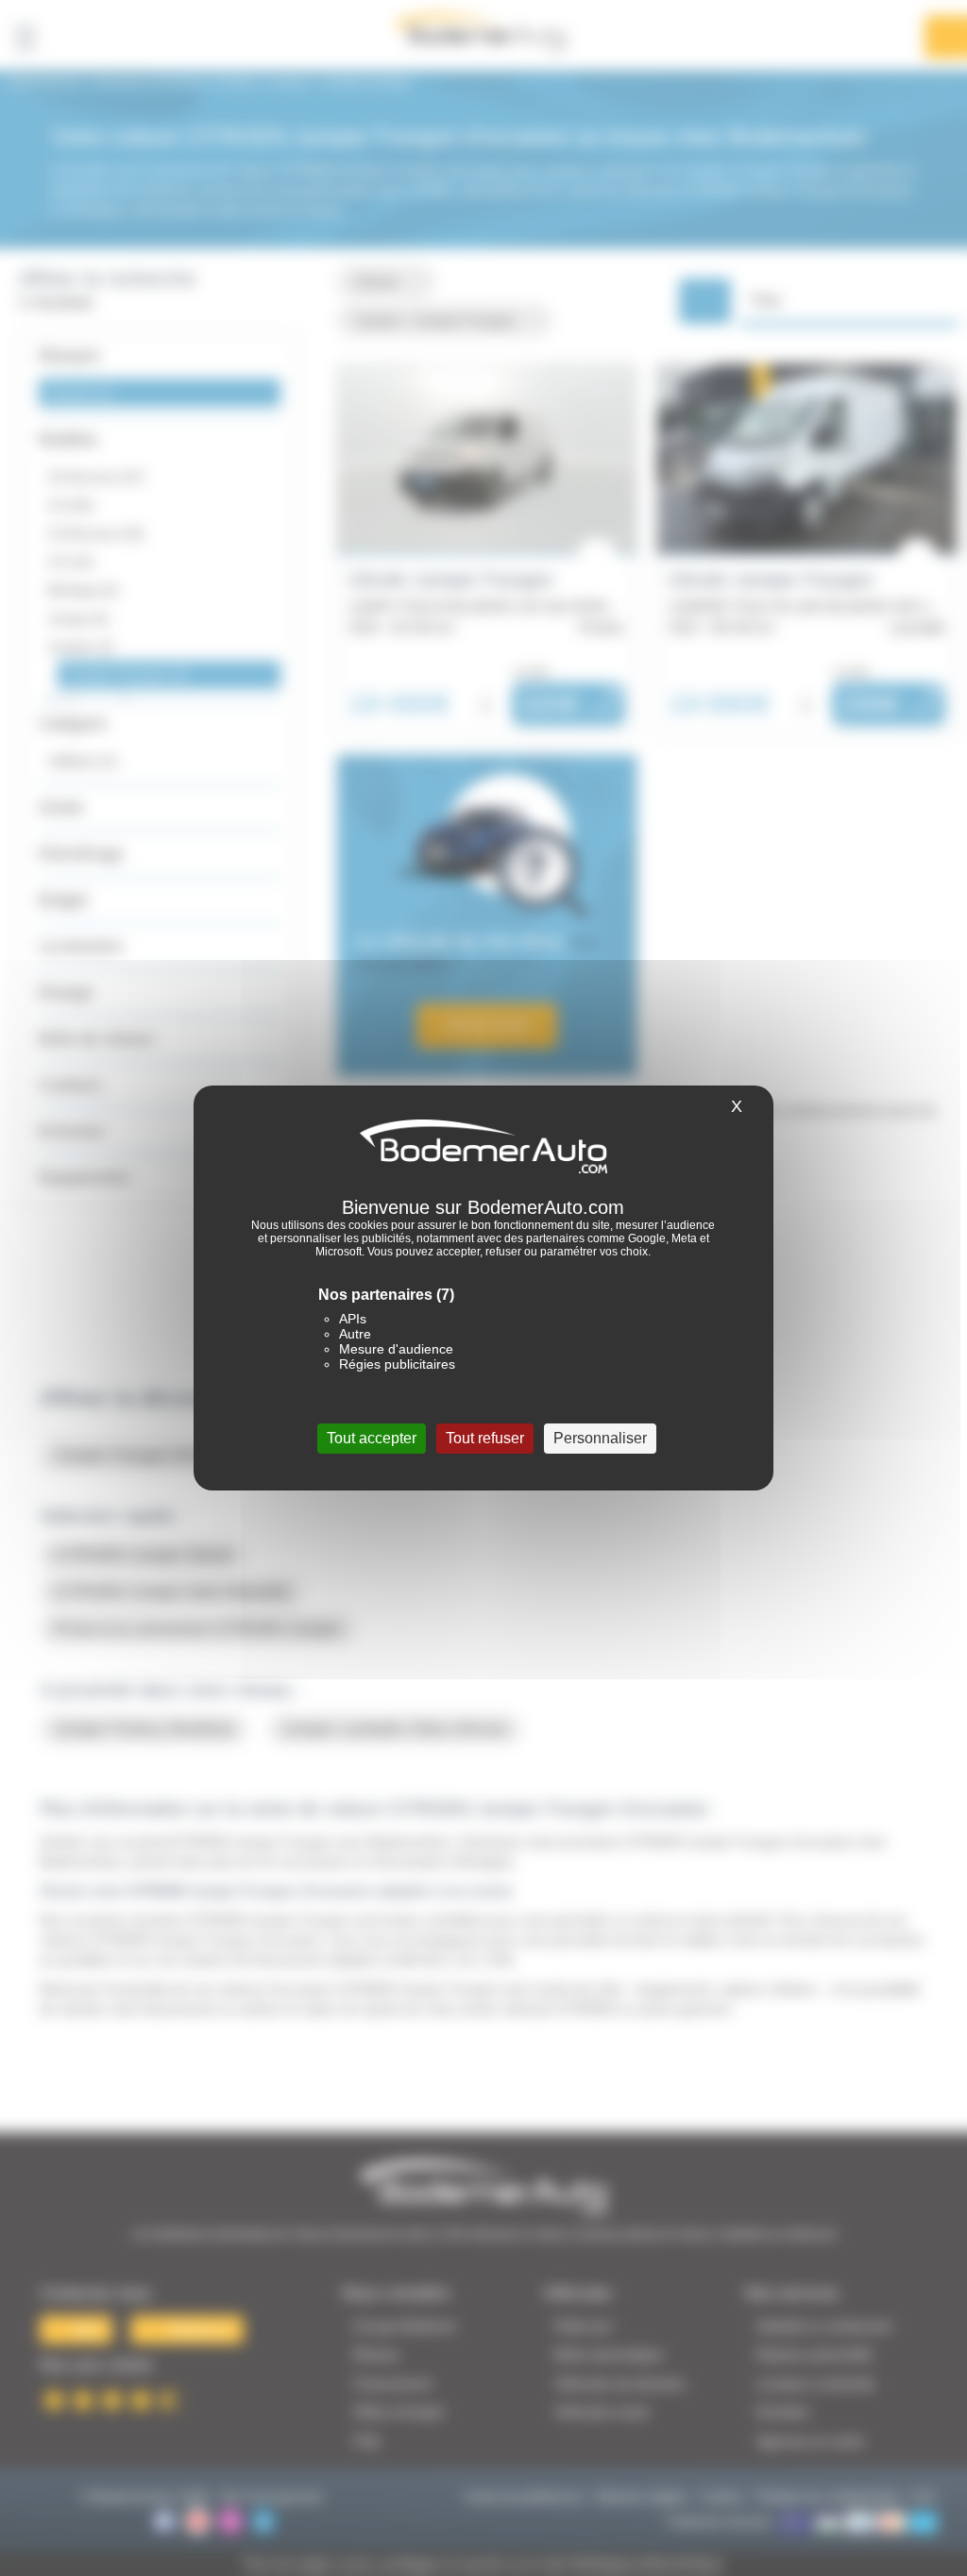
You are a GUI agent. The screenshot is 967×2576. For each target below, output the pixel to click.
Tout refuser (485, 1438)
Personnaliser (600, 1438)
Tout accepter (372, 1438)
